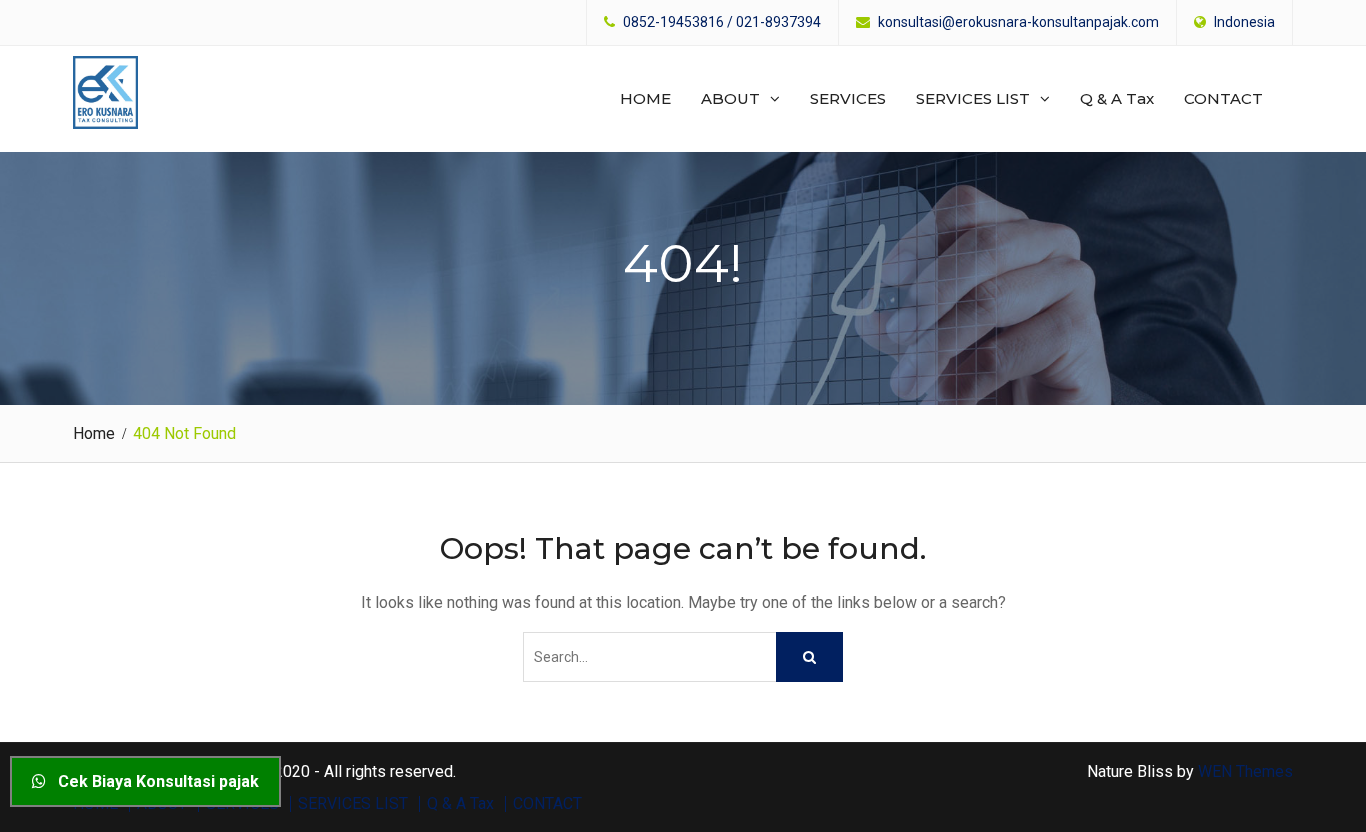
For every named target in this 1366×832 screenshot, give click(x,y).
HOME (645, 98)
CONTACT (1223, 98)
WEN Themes (1245, 771)
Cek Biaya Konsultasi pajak (152, 781)
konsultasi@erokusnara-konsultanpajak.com (1018, 22)
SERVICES (848, 98)
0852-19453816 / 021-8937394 (722, 22)
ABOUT (730, 98)
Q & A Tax (1117, 98)
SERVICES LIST (973, 98)
